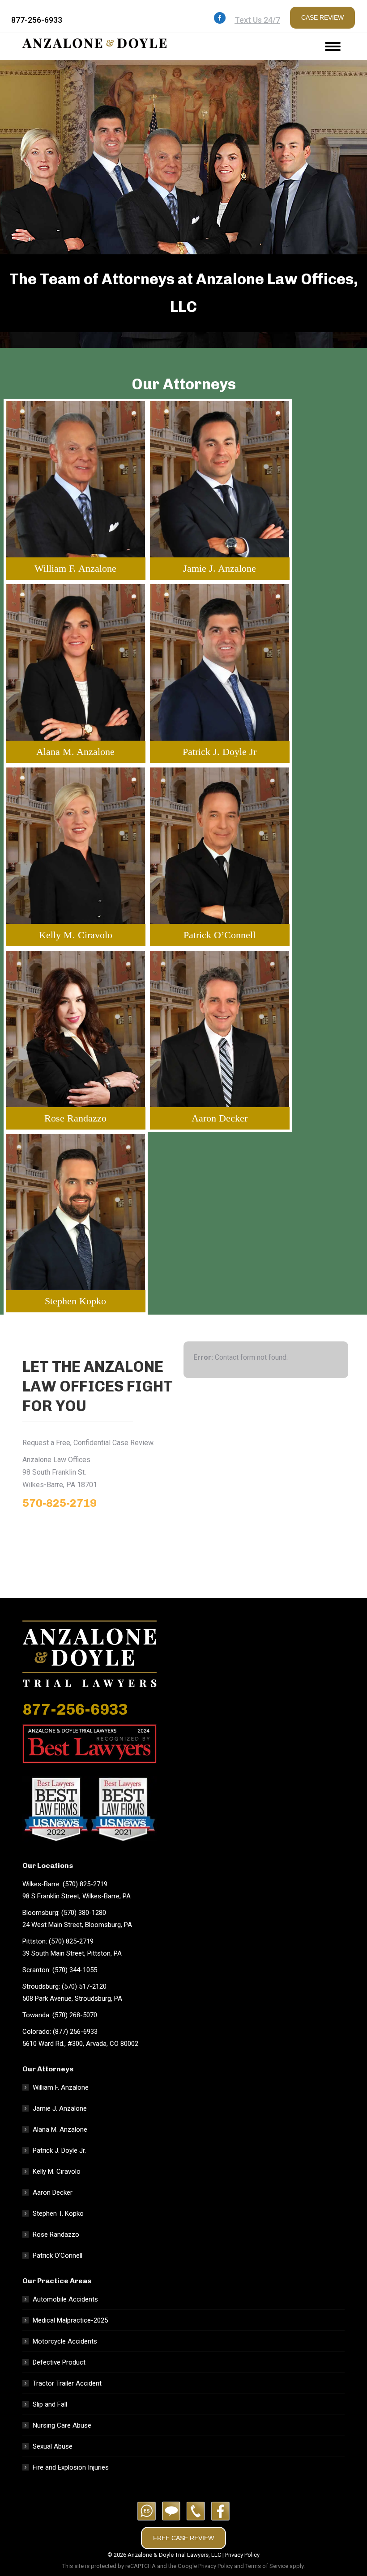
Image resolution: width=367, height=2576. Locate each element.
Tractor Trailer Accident (67, 2383)
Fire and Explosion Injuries (71, 2467)
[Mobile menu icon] (333, 46)
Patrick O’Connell (58, 2256)
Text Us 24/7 (257, 20)
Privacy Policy (242, 2555)
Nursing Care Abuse (62, 2425)
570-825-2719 (60, 1503)
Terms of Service (267, 2566)
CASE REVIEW (322, 17)
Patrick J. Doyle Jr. (59, 2150)
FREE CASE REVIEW (183, 2538)
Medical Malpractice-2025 (70, 2320)
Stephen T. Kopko (58, 2213)
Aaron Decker (53, 2192)
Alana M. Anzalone (60, 2129)
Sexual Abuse (53, 2446)
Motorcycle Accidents (65, 2341)
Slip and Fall (50, 2404)
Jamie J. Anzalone (60, 2108)
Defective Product (59, 2362)
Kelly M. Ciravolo (57, 2171)
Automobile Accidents (65, 2299)
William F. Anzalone (61, 2087)
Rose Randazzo (56, 2235)
